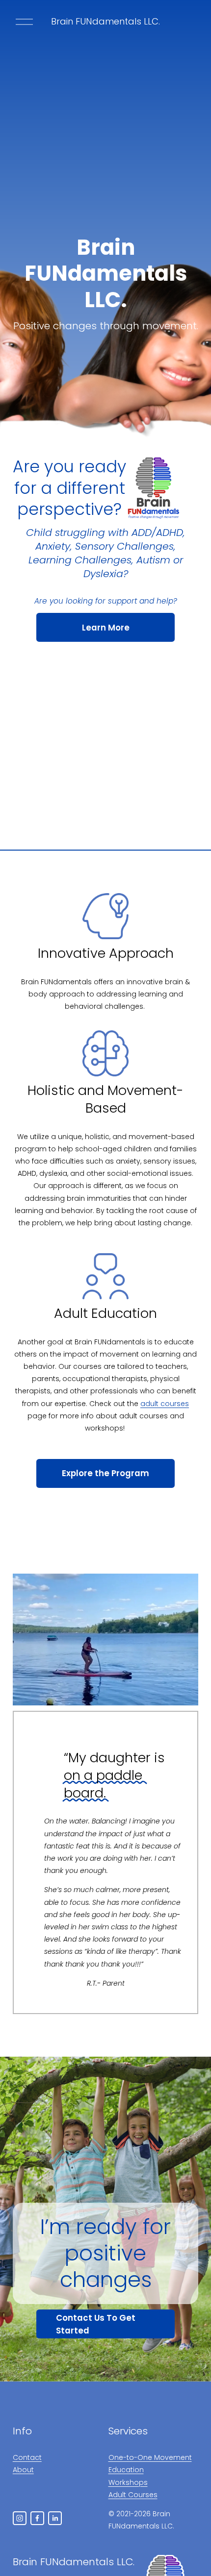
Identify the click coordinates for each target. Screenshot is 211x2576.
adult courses (165, 1404)
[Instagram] (20, 2518)
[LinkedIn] (55, 2518)
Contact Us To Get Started (96, 2324)
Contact (27, 2457)
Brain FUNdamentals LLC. (105, 21)
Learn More (106, 628)
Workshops (128, 2482)
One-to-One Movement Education (150, 2464)
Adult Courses (133, 2495)
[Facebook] (37, 2518)
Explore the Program (105, 1473)
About (23, 2470)
